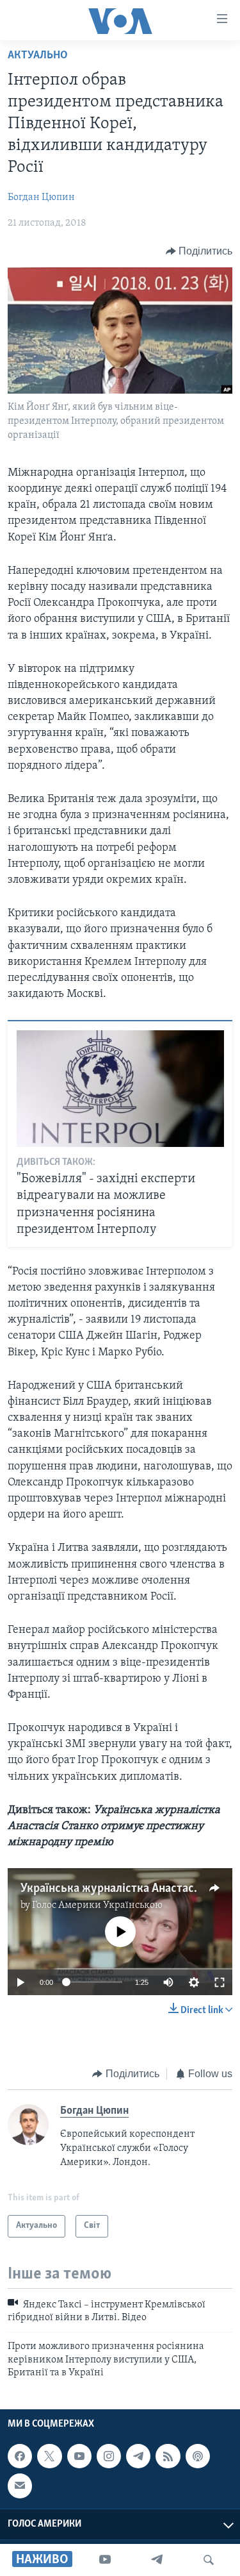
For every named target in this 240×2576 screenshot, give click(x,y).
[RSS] (168, 2456)
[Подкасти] (198, 2456)
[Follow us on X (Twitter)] (49, 2456)
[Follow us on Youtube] (79, 2456)
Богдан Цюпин (41, 197)
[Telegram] (157, 2560)
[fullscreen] (220, 1982)
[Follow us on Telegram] (138, 2456)
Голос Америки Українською (97, 1905)
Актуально (38, 56)
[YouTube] (105, 2560)
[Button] (199, 251)
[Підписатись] (20, 2486)
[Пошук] (209, 2560)
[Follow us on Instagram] (109, 2456)
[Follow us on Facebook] (20, 2456)
